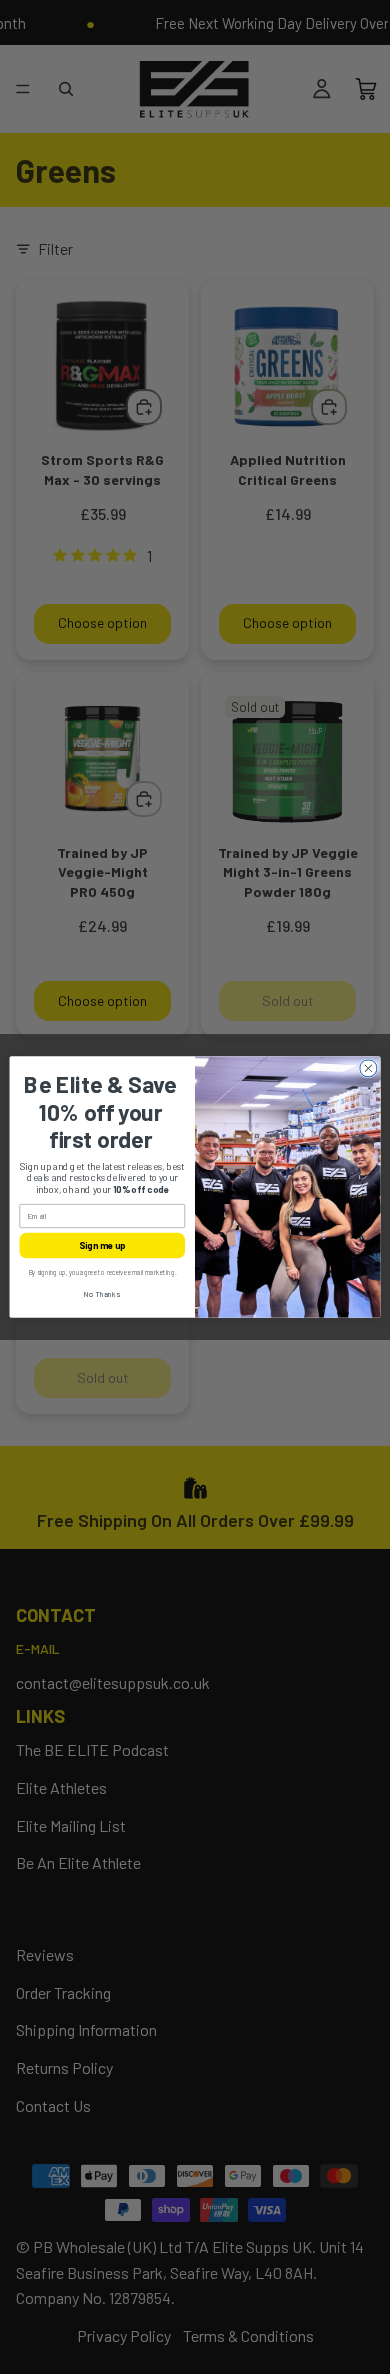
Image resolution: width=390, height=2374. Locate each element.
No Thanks (102, 1294)
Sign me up (102, 1245)
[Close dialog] (368, 1068)
